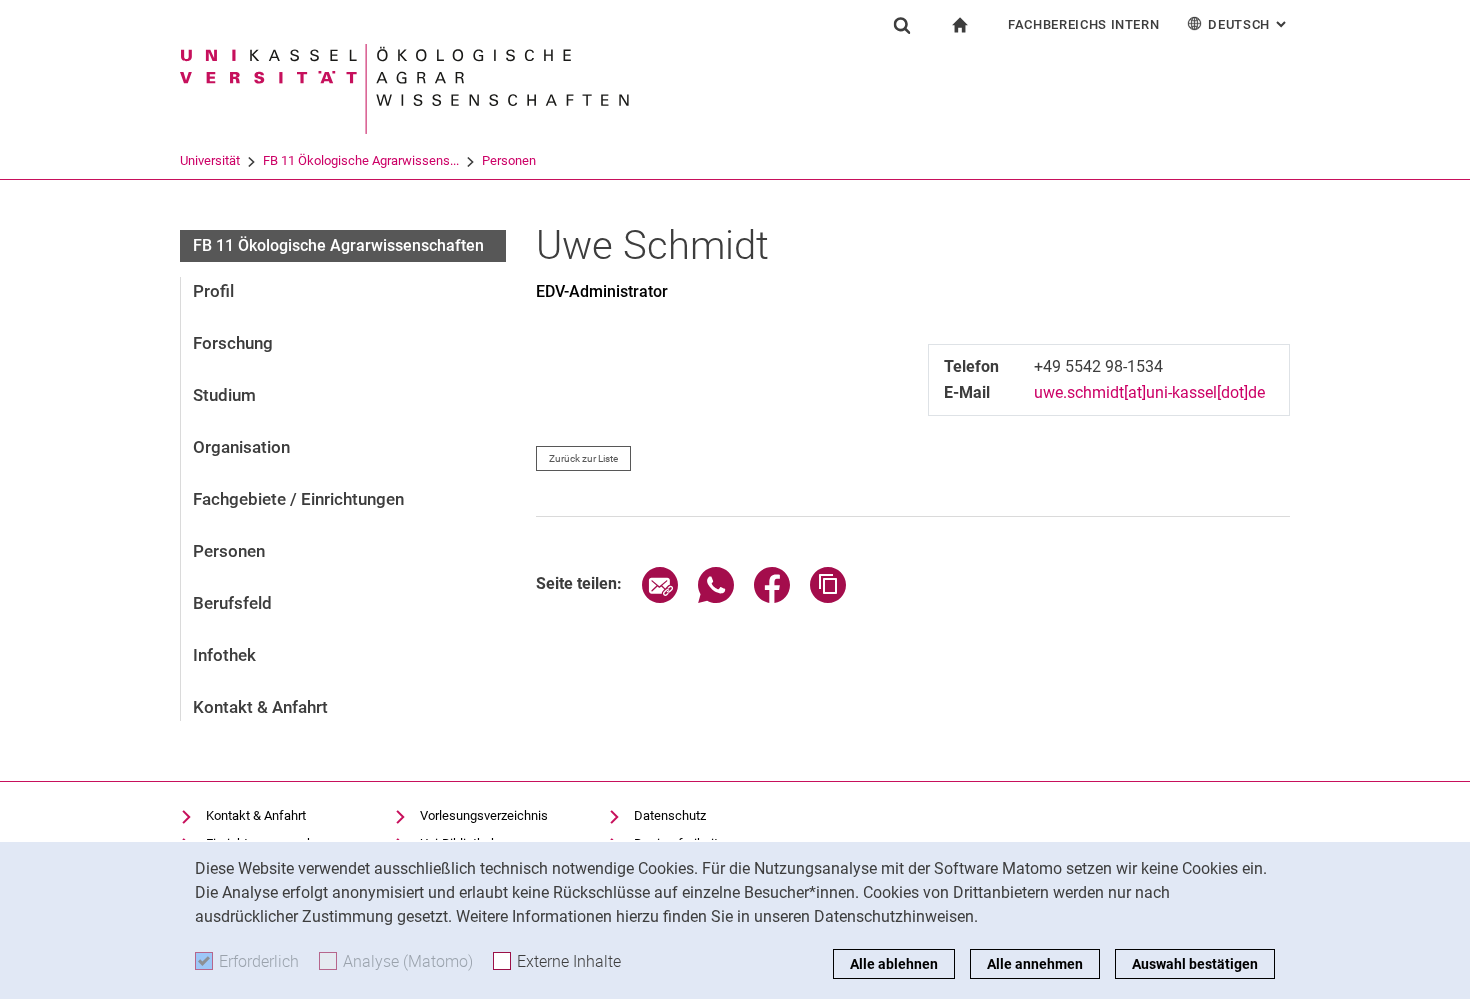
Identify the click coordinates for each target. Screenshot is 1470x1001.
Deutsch (1249, 24)
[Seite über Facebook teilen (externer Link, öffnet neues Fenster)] (772, 597)
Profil (213, 291)
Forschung (233, 343)
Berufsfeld (232, 603)
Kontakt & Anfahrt (260, 707)
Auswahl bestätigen (1195, 964)
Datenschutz (670, 815)
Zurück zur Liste (583, 458)
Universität (210, 160)
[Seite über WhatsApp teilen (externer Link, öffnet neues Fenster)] (716, 597)
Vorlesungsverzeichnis (484, 815)
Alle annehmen (1035, 964)
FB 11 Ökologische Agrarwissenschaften (338, 245)
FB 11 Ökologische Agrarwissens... (361, 160)
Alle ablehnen (894, 964)
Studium (224, 395)
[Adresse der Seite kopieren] (828, 597)
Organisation (241, 447)
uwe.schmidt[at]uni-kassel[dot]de (1149, 392)
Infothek (224, 655)
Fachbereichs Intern (1083, 24)
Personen (509, 160)
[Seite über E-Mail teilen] (660, 597)
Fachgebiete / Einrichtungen (298, 499)
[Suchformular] (902, 25)
